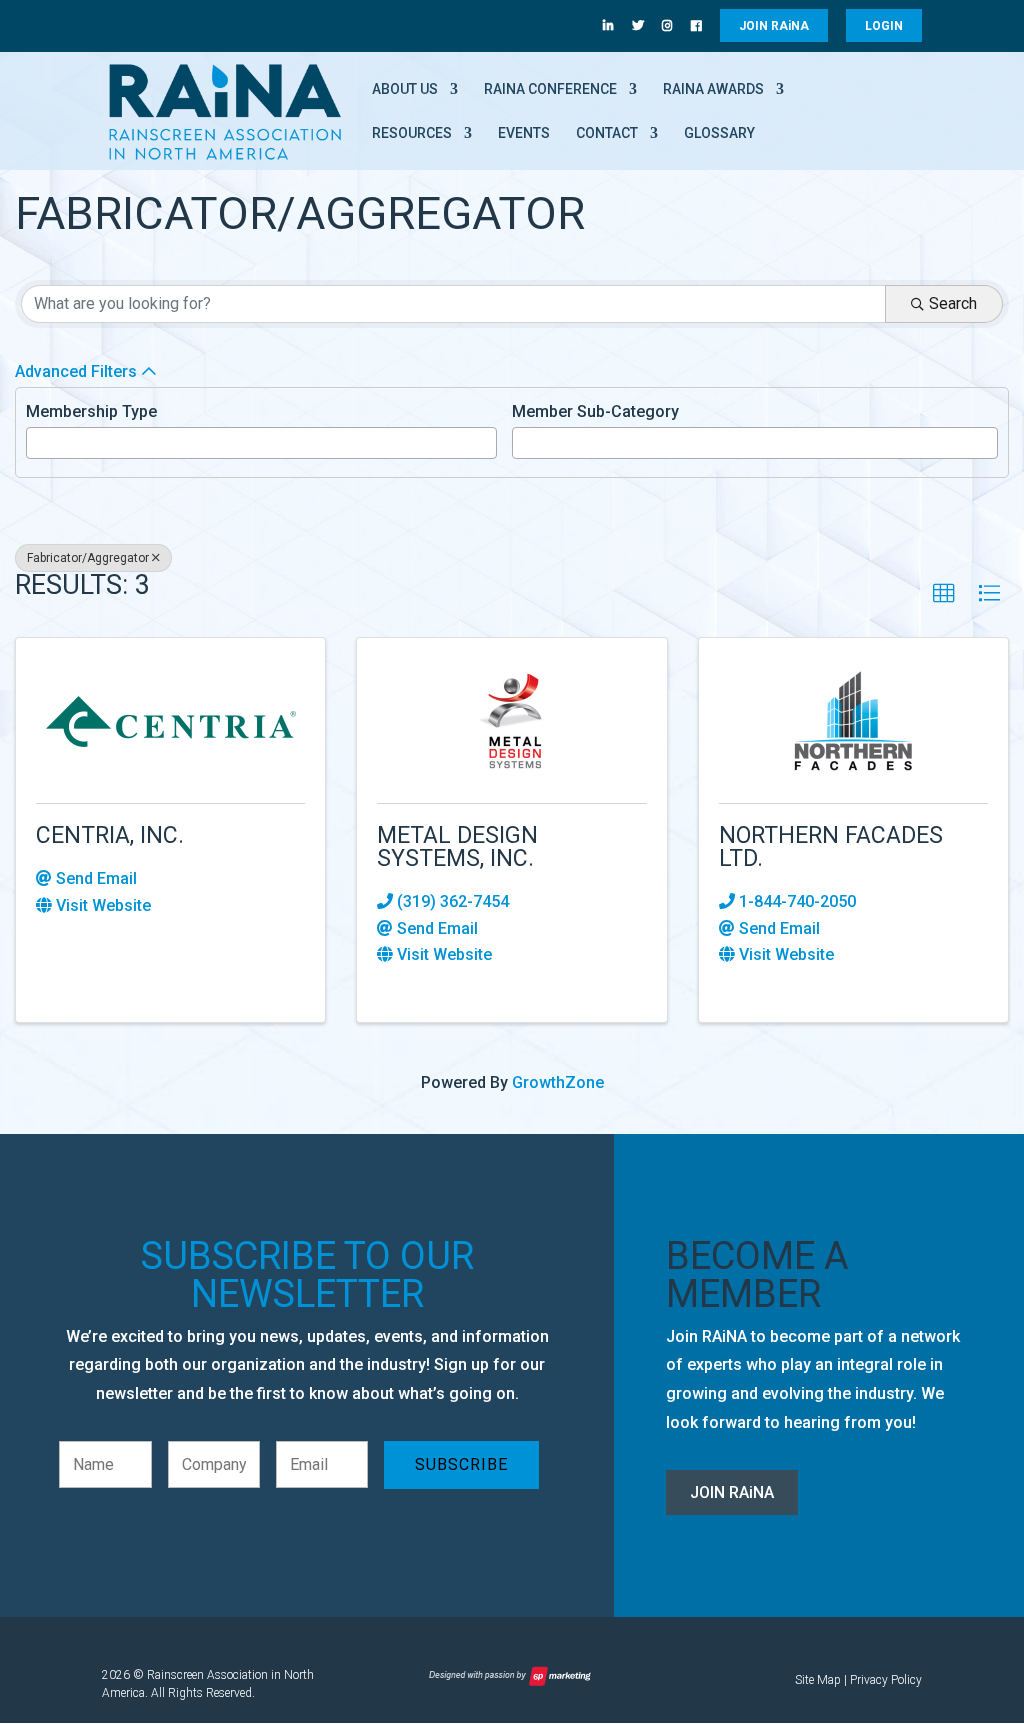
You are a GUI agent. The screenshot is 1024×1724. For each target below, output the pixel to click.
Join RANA (732, 1492)
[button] (944, 594)
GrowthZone (558, 1082)
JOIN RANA (774, 26)
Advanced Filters (76, 371)
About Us (405, 89)
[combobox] (261, 443)
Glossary (719, 133)
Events (524, 133)
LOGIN (884, 26)
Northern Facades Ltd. (831, 847)
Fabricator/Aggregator (88, 558)
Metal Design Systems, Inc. (457, 847)
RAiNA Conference (550, 89)
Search (953, 303)
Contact (607, 133)
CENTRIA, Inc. (110, 835)
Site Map (818, 1680)
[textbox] (38, 441)
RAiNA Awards (713, 89)
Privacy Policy (886, 1680)
